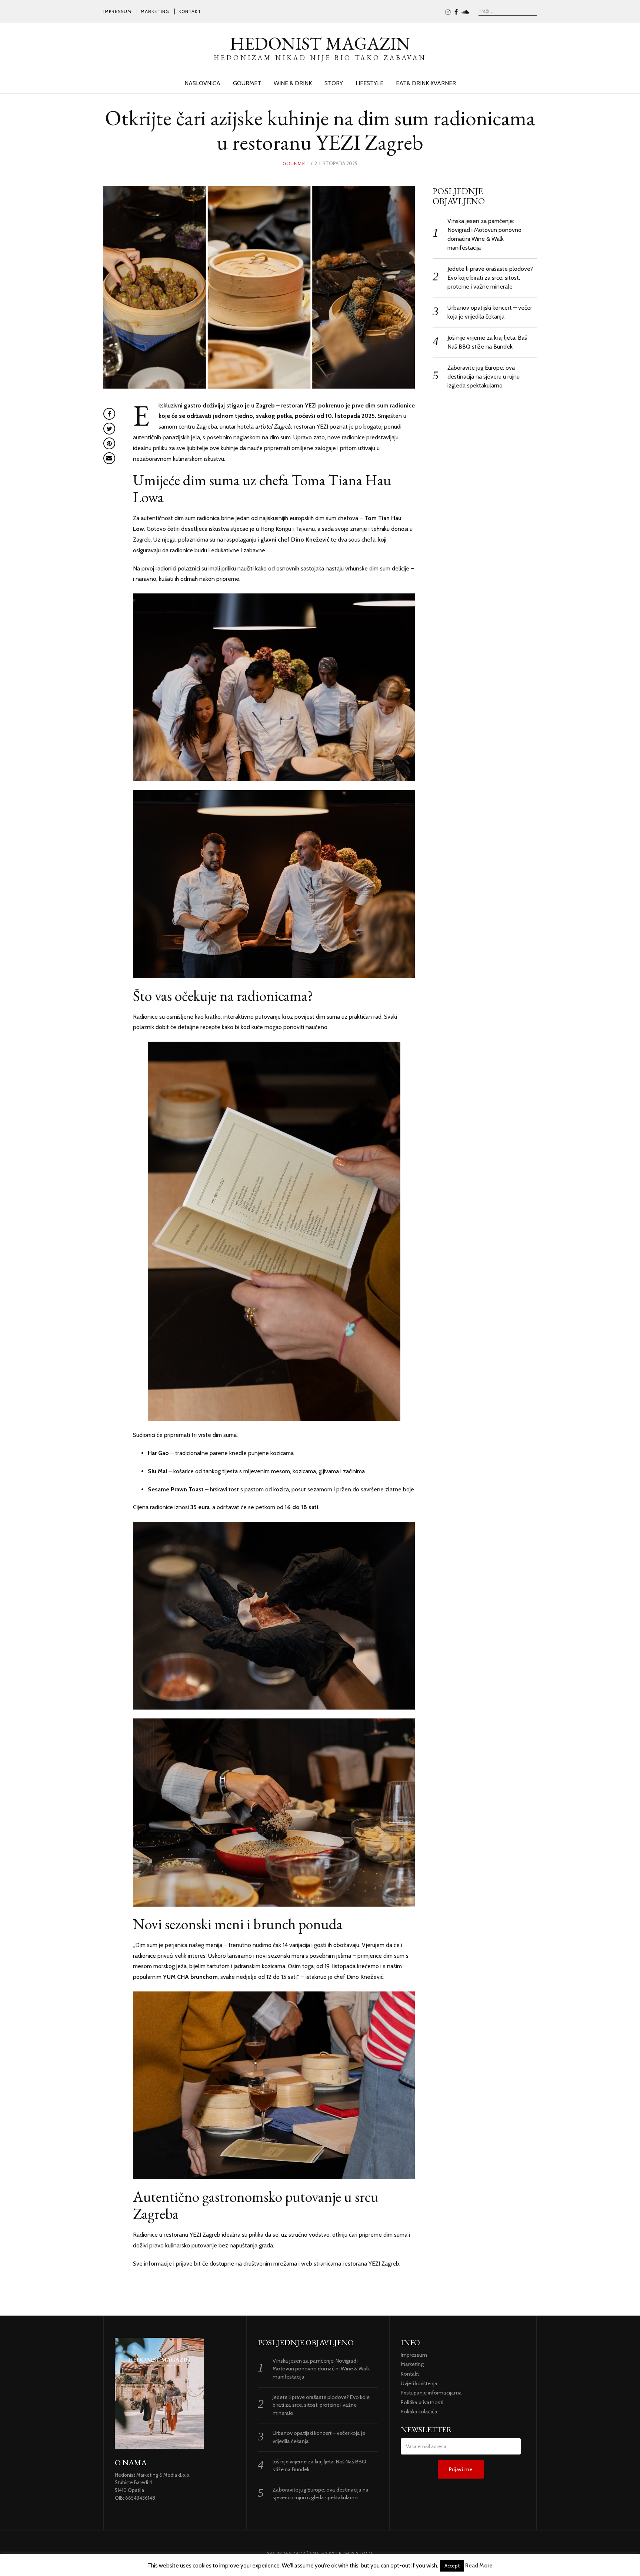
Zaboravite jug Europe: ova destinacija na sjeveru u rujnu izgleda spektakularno (484, 377)
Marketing (155, 11)
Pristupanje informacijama (431, 2393)
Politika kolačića (419, 2412)
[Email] (109, 458)
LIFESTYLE (369, 83)
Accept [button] (452, 2566)
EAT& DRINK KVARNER (426, 83)
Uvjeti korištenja (419, 2383)
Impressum (117, 11)
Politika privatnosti (422, 2402)
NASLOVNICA (202, 83)
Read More (479, 2566)
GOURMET (247, 83)
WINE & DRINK (293, 83)
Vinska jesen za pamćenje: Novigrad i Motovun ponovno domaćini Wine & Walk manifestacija (321, 2369)
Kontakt (190, 11)
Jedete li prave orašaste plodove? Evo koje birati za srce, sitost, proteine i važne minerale (490, 278)
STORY (334, 83)
